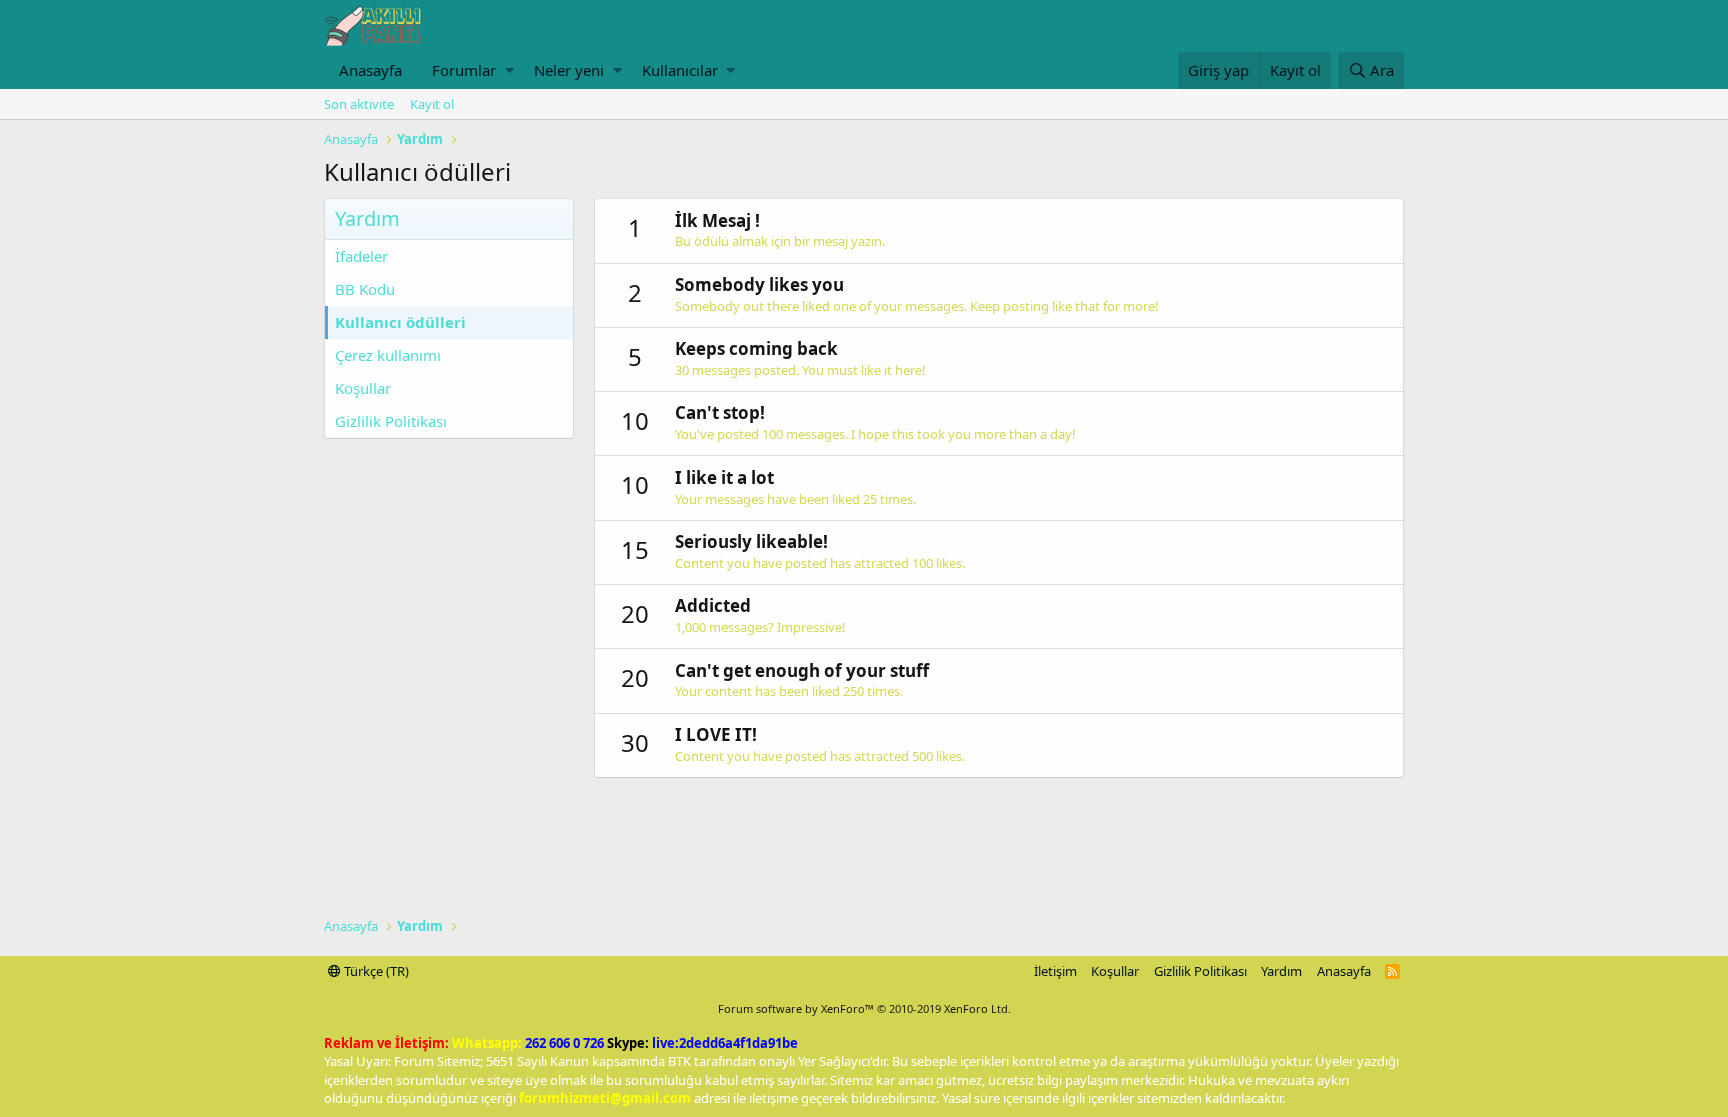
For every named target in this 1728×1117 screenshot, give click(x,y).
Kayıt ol (432, 104)
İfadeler (361, 256)
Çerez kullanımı (388, 355)
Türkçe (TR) (375, 971)
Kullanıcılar (680, 70)
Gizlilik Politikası (391, 421)
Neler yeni (569, 70)
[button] (509, 70)
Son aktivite (359, 104)
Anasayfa (370, 70)
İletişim (1055, 971)
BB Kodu (365, 289)
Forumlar (464, 70)
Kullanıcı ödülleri (400, 322)
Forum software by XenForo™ (864, 1008)
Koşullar (363, 388)
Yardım (1281, 971)
